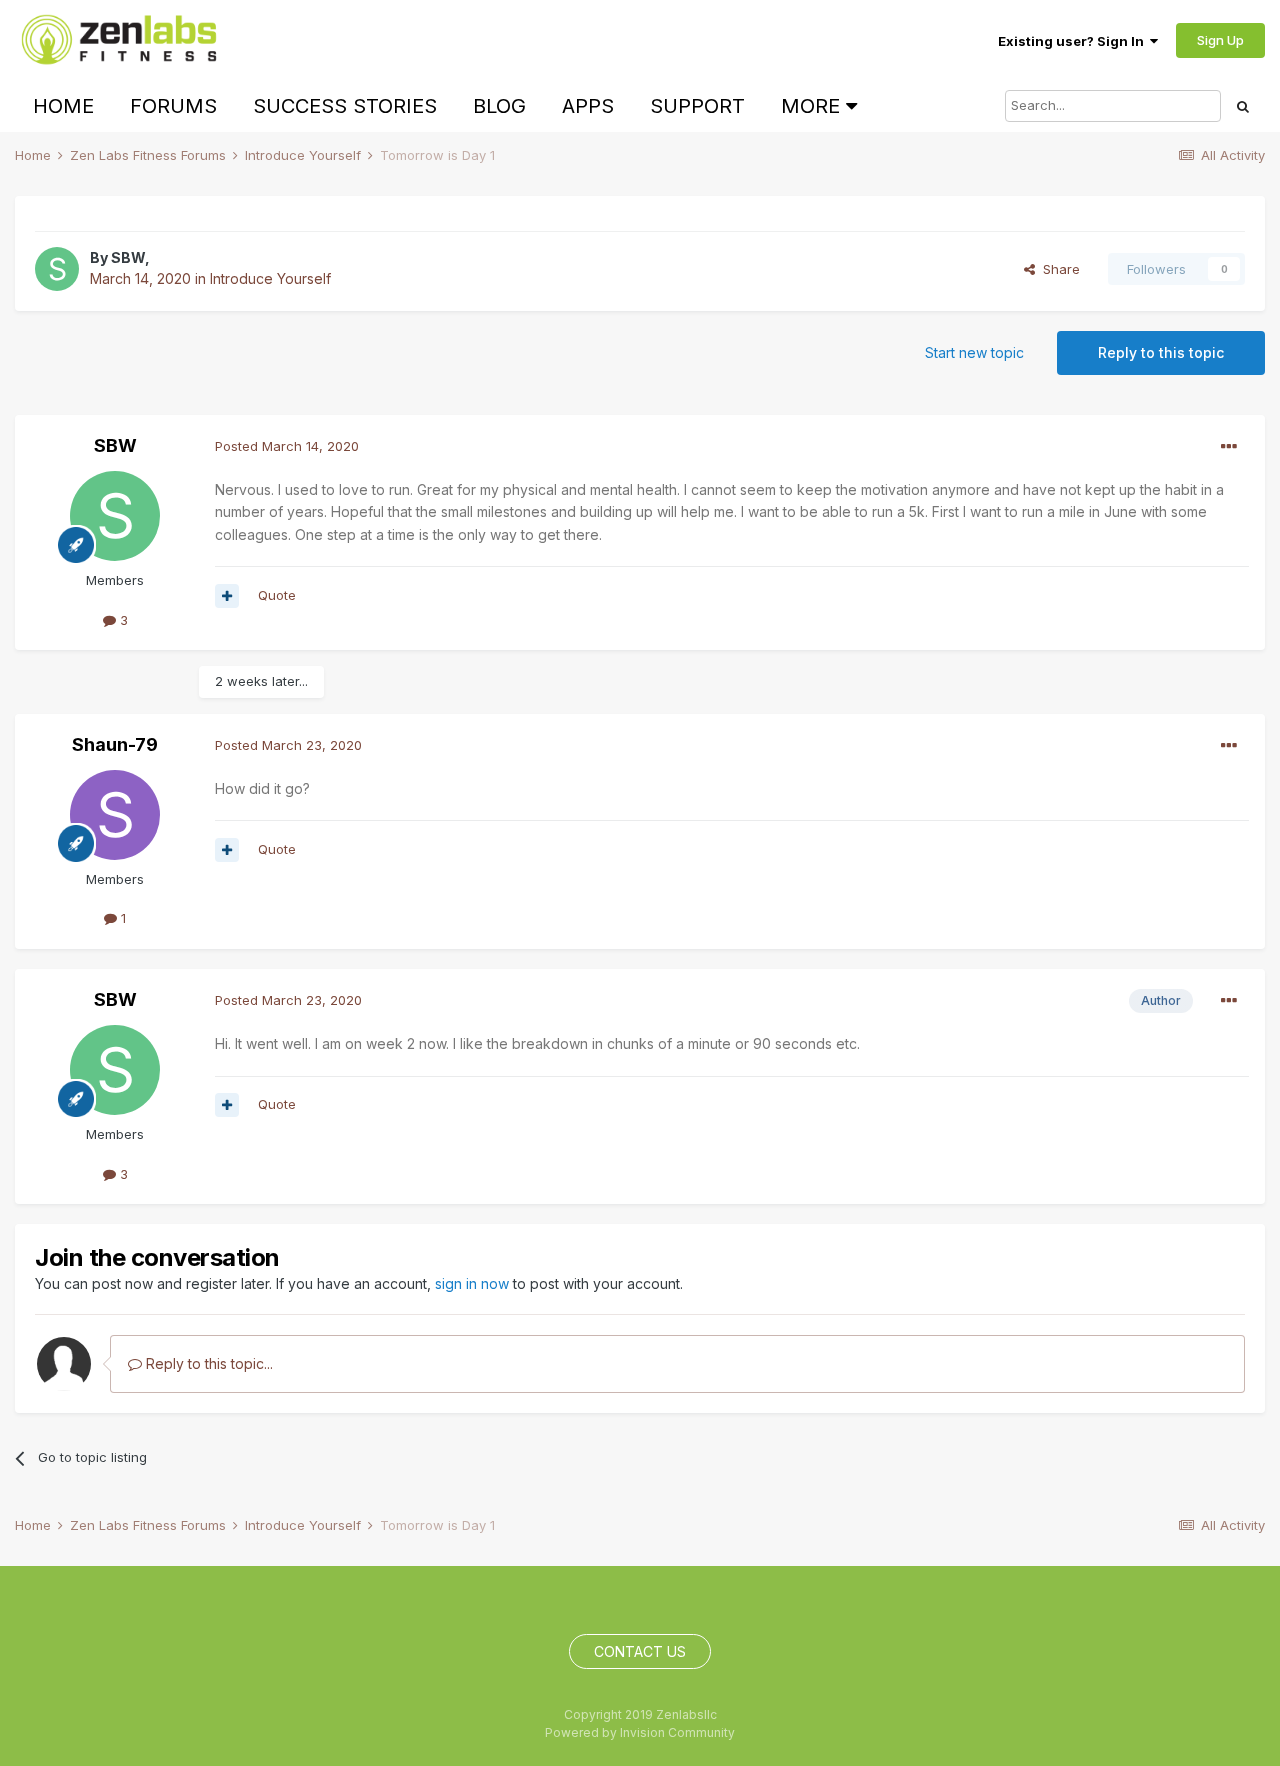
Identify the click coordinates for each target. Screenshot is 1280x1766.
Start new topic (974, 352)
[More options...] (1229, 447)
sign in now (472, 1283)
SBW (128, 257)
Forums (173, 106)
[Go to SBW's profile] (57, 269)
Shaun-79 (115, 744)
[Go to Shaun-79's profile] (115, 815)
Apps (588, 106)
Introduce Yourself (270, 278)
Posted (287, 446)
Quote (277, 595)
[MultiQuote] (227, 596)
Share (1057, 269)
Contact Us (640, 1651)
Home (63, 106)
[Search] (1243, 106)
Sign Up (1220, 40)
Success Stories (345, 106)
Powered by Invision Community (640, 1732)
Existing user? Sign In (1074, 41)
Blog (499, 106)
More (810, 106)
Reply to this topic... (207, 1363)
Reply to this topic (1161, 352)
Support (697, 106)
